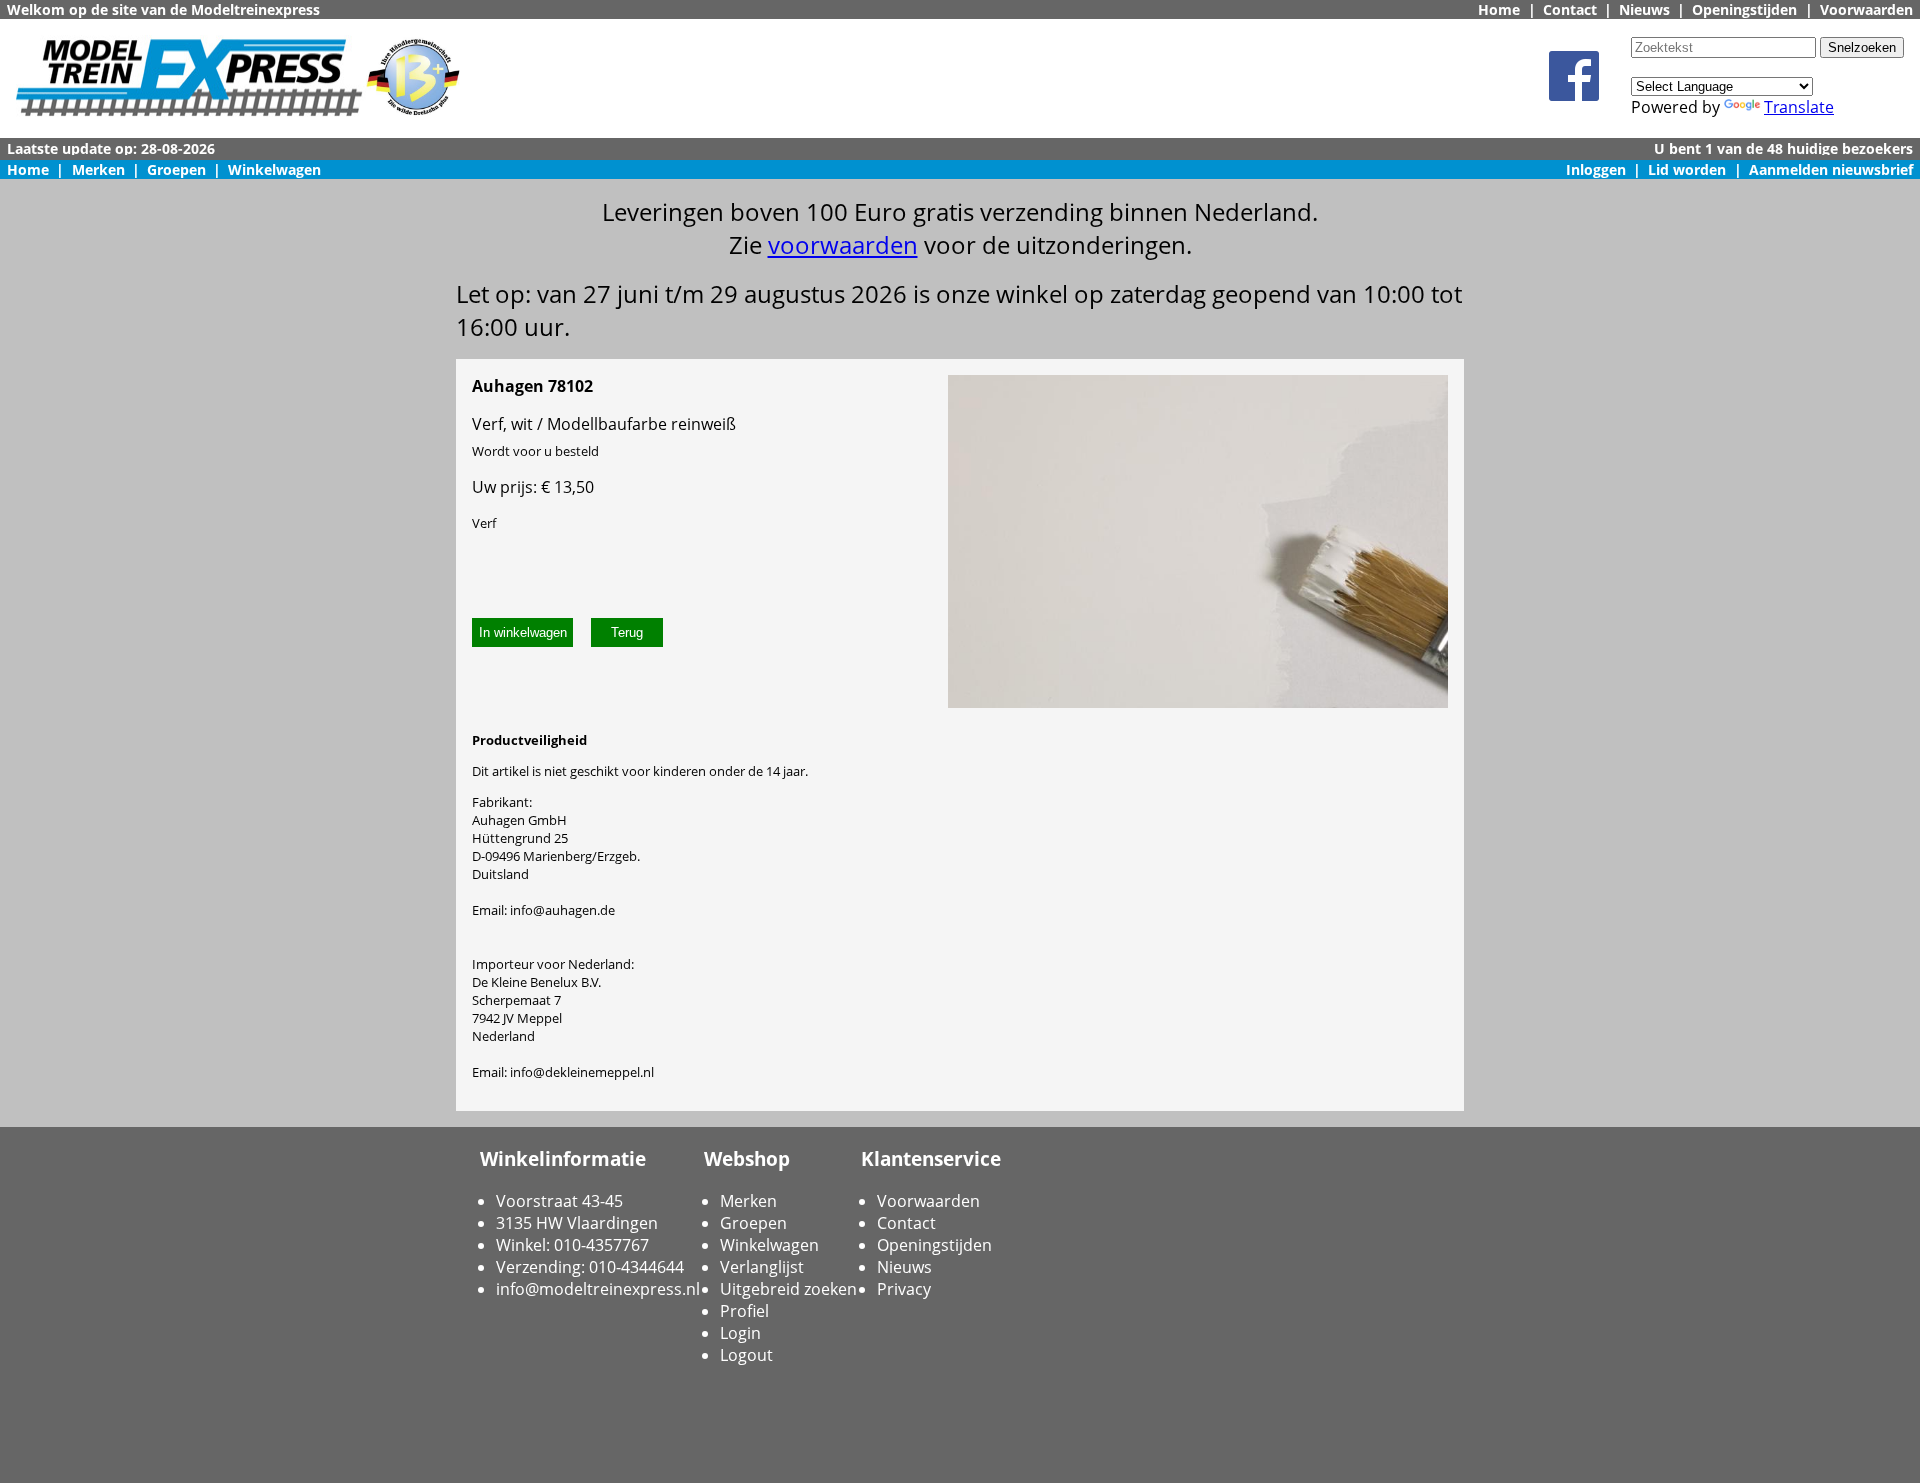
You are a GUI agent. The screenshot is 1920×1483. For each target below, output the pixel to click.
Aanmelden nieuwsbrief (1831, 169)
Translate (1799, 107)
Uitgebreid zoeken (788, 1289)
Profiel (744, 1311)
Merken (98, 169)
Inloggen (1596, 169)
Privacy (904, 1289)
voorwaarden (843, 244)
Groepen (176, 169)
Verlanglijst (762, 1267)
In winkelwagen (523, 632)
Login (740, 1333)
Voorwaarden (1866, 9)
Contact (1570, 9)
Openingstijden (1744, 9)
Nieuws (1644, 9)
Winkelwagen (274, 169)
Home (1499, 9)
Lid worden (1687, 169)
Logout (746, 1355)
